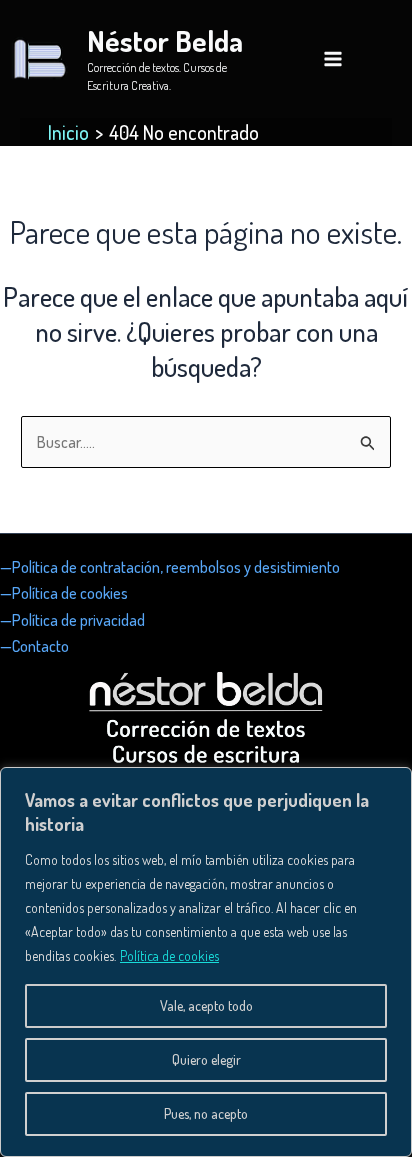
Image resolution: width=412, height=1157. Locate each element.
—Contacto (34, 646)
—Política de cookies (64, 593)
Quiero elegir (206, 1059)
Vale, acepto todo (206, 1005)
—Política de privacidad (72, 620)
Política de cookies (169, 955)
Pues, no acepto (206, 1113)
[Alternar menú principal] (333, 59)
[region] (206, 962)
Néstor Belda (165, 40)
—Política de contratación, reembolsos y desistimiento (170, 567)
